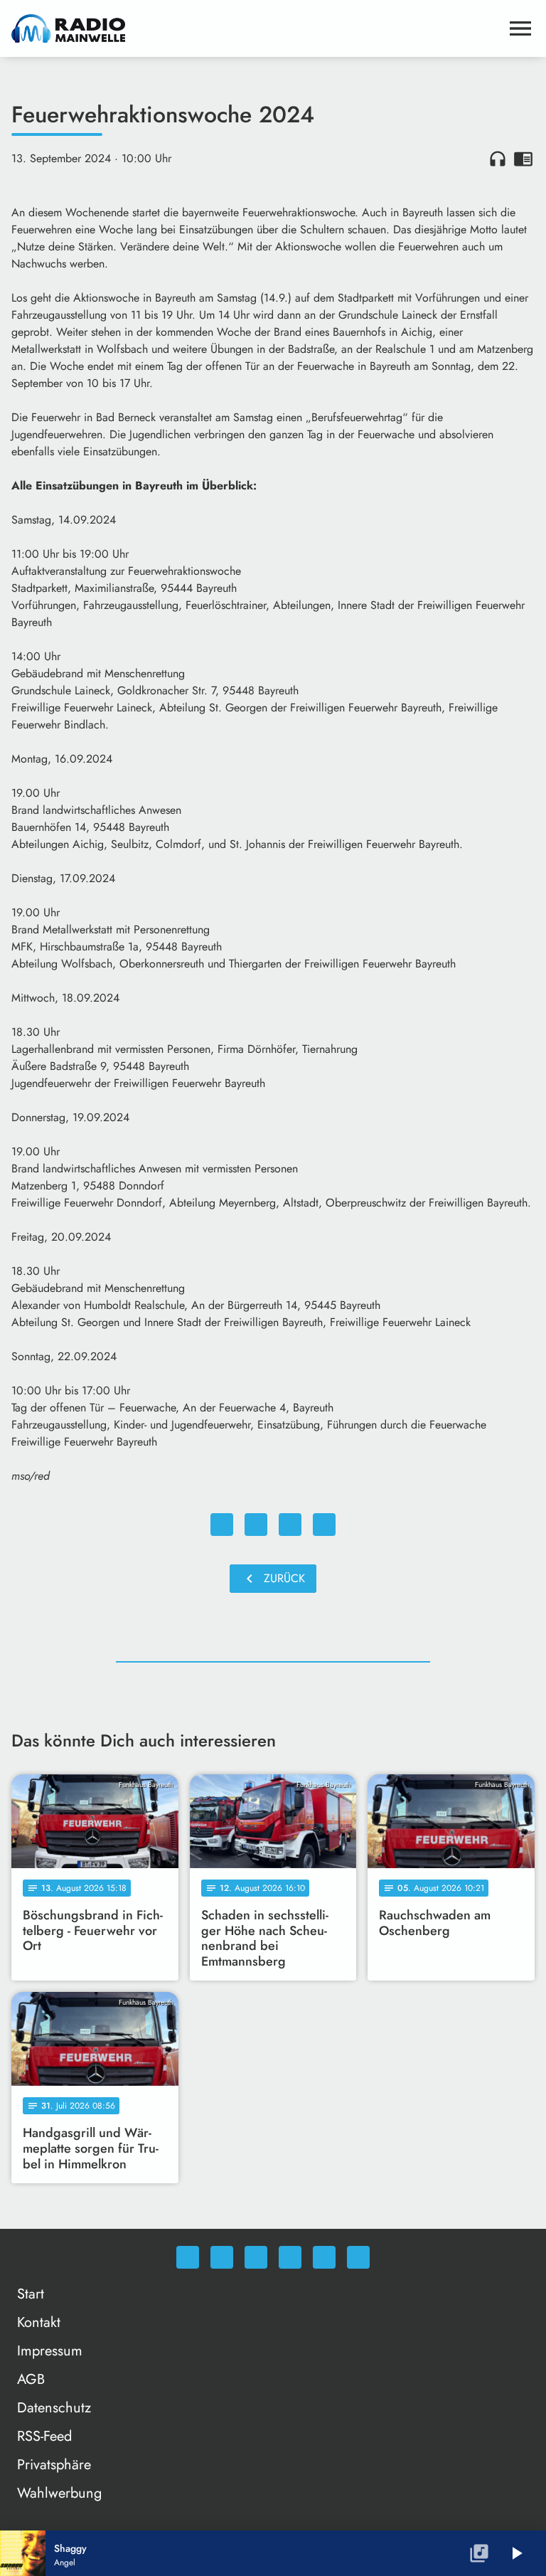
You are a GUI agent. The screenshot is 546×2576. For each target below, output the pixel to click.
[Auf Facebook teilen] (222, 1525)
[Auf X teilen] (256, 1525)
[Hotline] (358, 2257)
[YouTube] (290, 2257)
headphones (498, 159)
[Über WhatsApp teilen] (290, 1525)
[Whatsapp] (188, 2257)
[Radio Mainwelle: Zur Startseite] (256, 28)
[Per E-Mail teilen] (324, 1525)
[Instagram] (256, 2257)
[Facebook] (222, 2257)
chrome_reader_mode (523, 159)
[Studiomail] (324, 2257)
